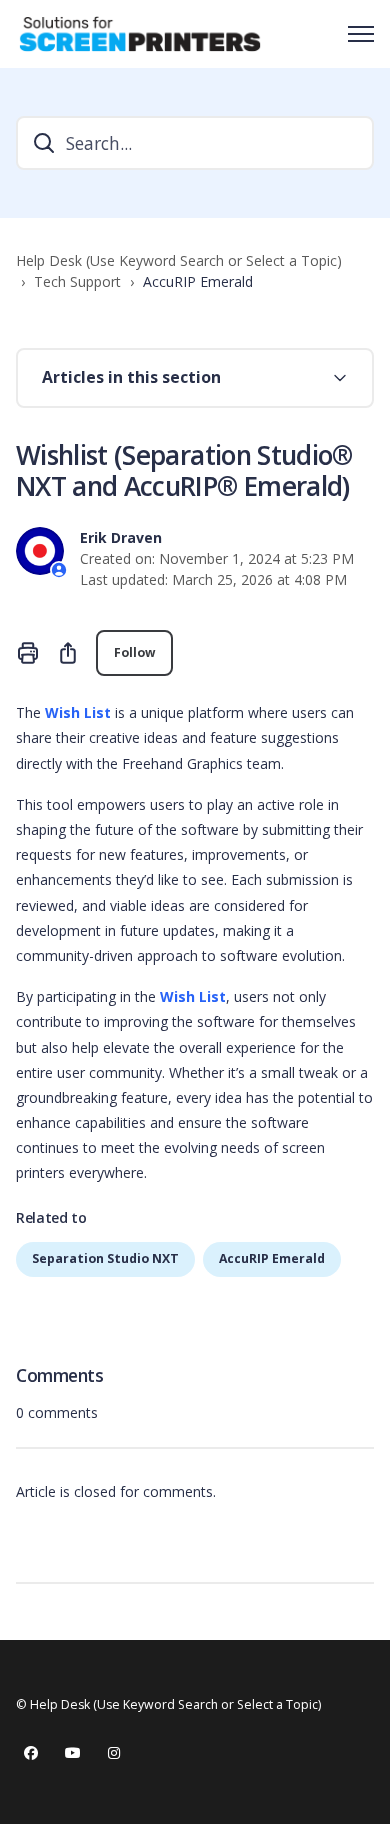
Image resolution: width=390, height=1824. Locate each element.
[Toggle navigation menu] (361, 34)
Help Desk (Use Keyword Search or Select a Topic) (179, 260)
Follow (134, 652)
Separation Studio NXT (105, 1258)
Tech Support (77, 281)
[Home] (140, 34)
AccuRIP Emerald (198, 281)
